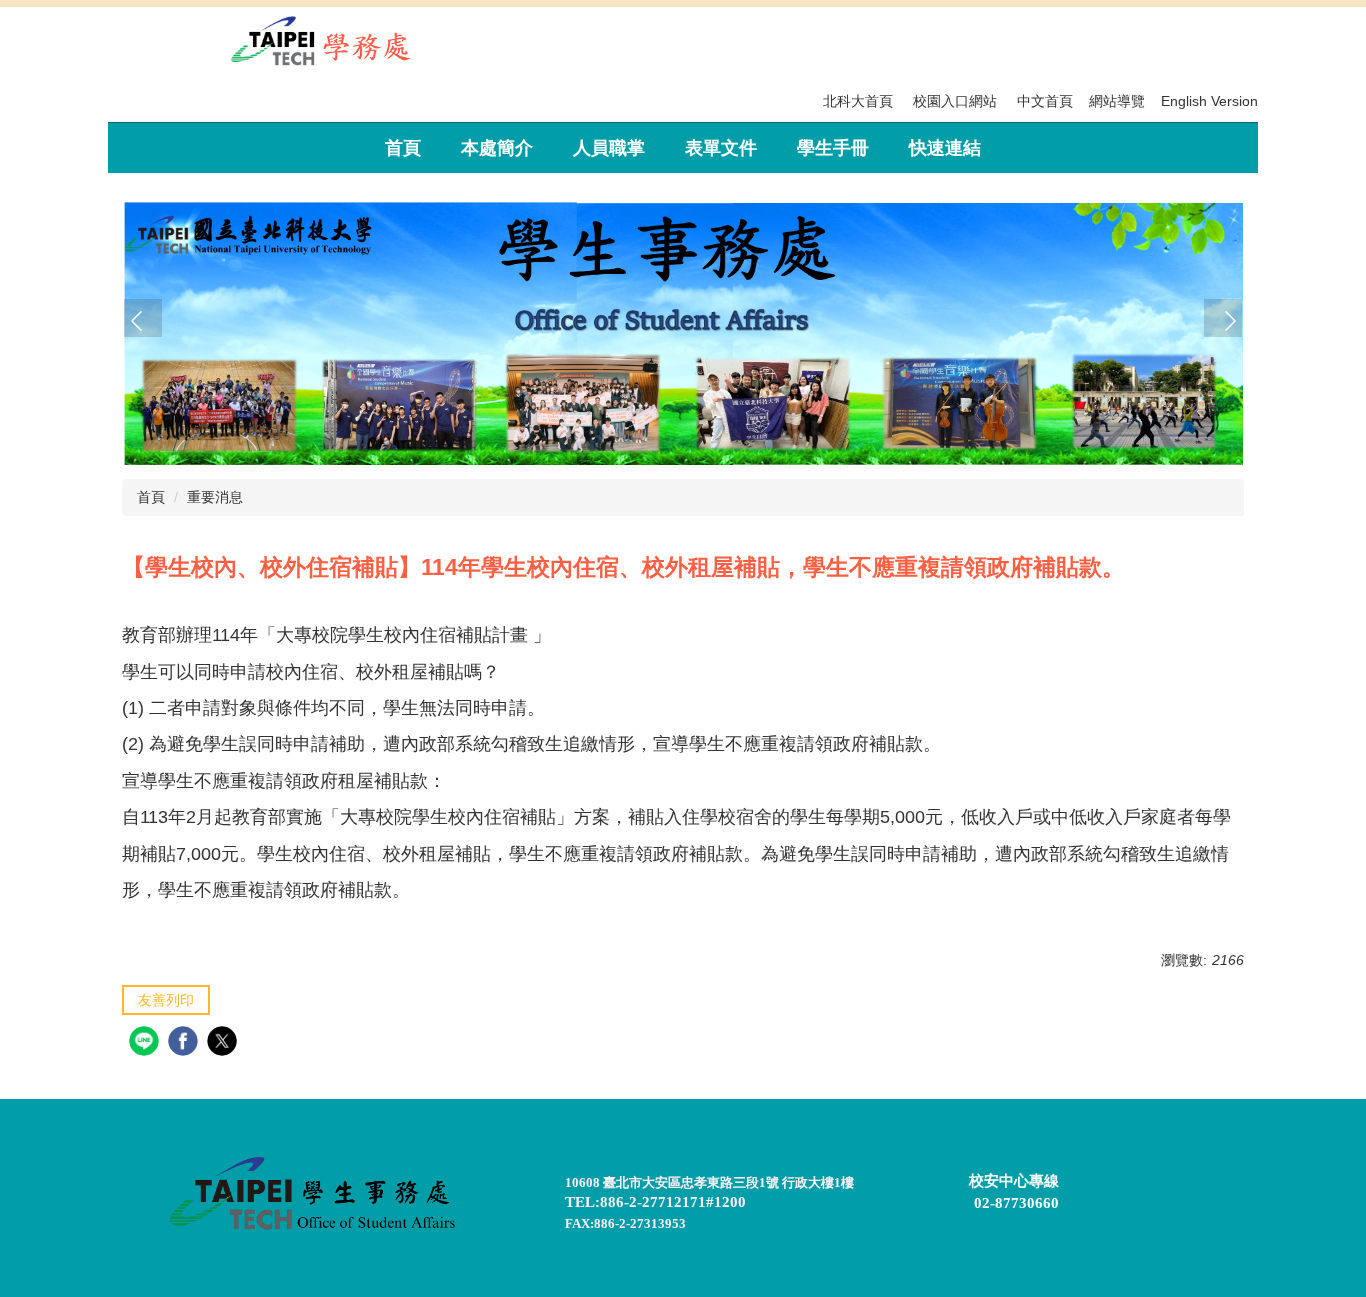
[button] (143, 318)
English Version (1209, 101)
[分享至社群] (146, 1043)
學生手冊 (833, 148)
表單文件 (721, 148)
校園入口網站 (955, 101)
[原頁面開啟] (683, 324)
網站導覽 (1117, 101)
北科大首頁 (858, 101)
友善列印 (166, 1000)
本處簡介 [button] (497, 148)
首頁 (403, 148)
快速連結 (945, 148)
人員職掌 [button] (609, 148)
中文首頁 (1045, 101)
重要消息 (215, 497)
